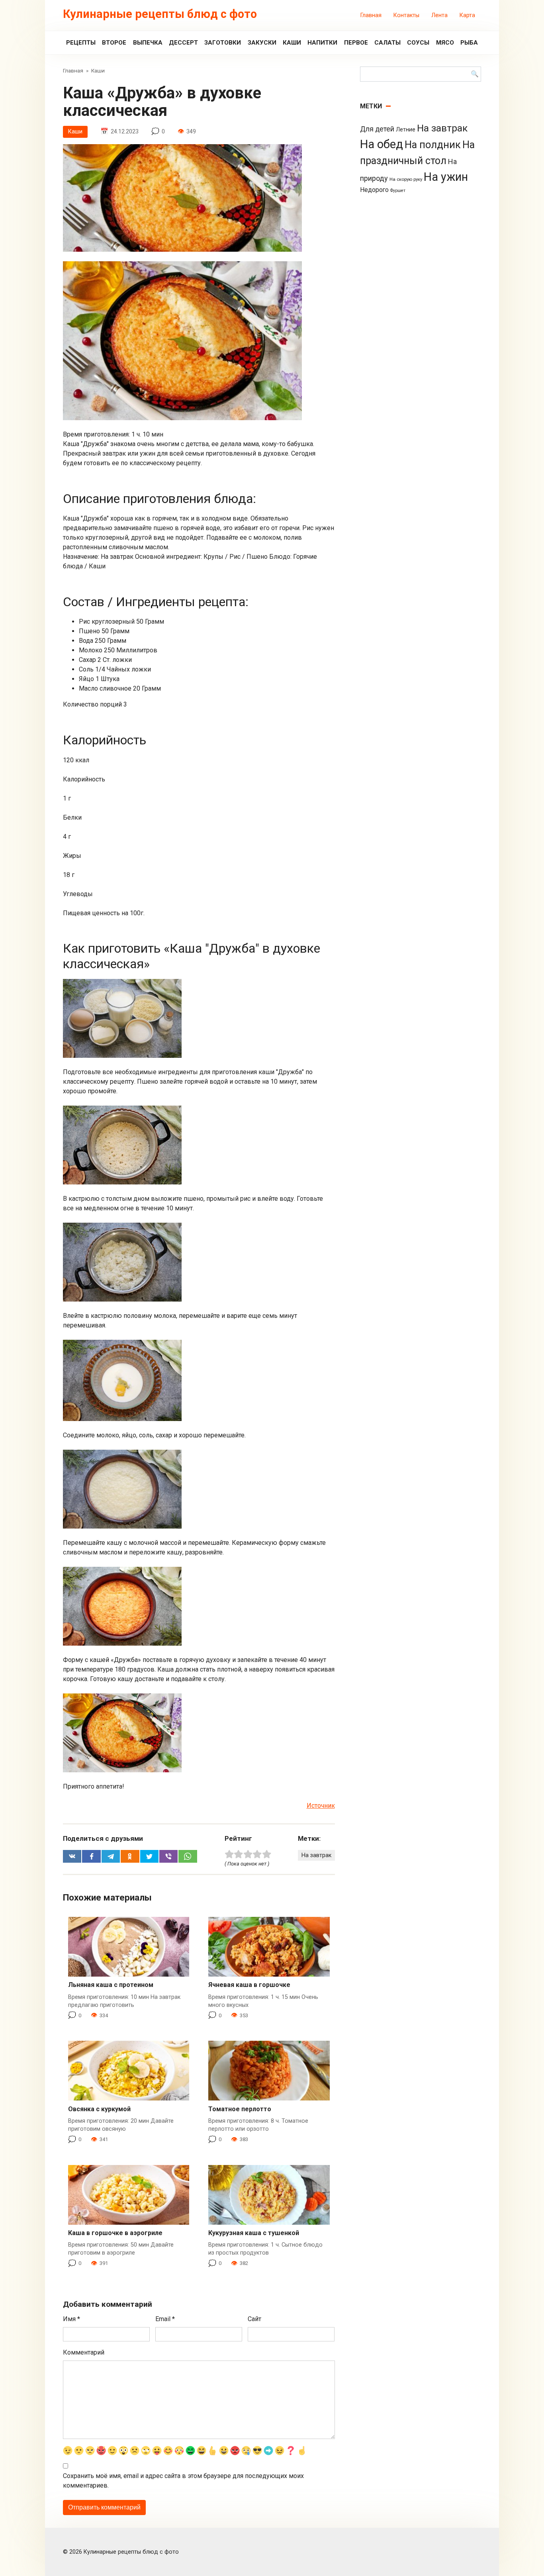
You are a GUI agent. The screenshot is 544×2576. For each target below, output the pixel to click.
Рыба (469, 43)
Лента (439, 15)
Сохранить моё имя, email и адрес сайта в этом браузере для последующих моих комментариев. (183, 2481)
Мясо (445, 43)
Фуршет (398, 191)
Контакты (406, 15)
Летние (406, 129)
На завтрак (316, 1855)
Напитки (322, 43)
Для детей (377, 129)
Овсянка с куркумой (99, 2109)
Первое (356, 43)
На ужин (446, 177)
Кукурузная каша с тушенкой (254, 2233)
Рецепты (81, 43)
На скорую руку (406, 179)
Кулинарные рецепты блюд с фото (160, 14)
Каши (292, 43)
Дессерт (183, 43)
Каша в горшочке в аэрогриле (115, 2233)
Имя (71, 2319)
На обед (382, 144)
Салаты (387, 43)
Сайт (254, 2319)
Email (165, 2319)
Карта (467, 15)
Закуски (262, 43)
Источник (321, 1806)
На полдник (433, 145)
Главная (371, 15)
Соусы (418, 43)
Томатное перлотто (240, 2109)
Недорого (374, 190)
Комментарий (84, 2352)
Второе (114, 43)
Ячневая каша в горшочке (249, 1985)
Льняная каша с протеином (111, 1985)
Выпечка (148, 43)
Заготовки (223, 43)
